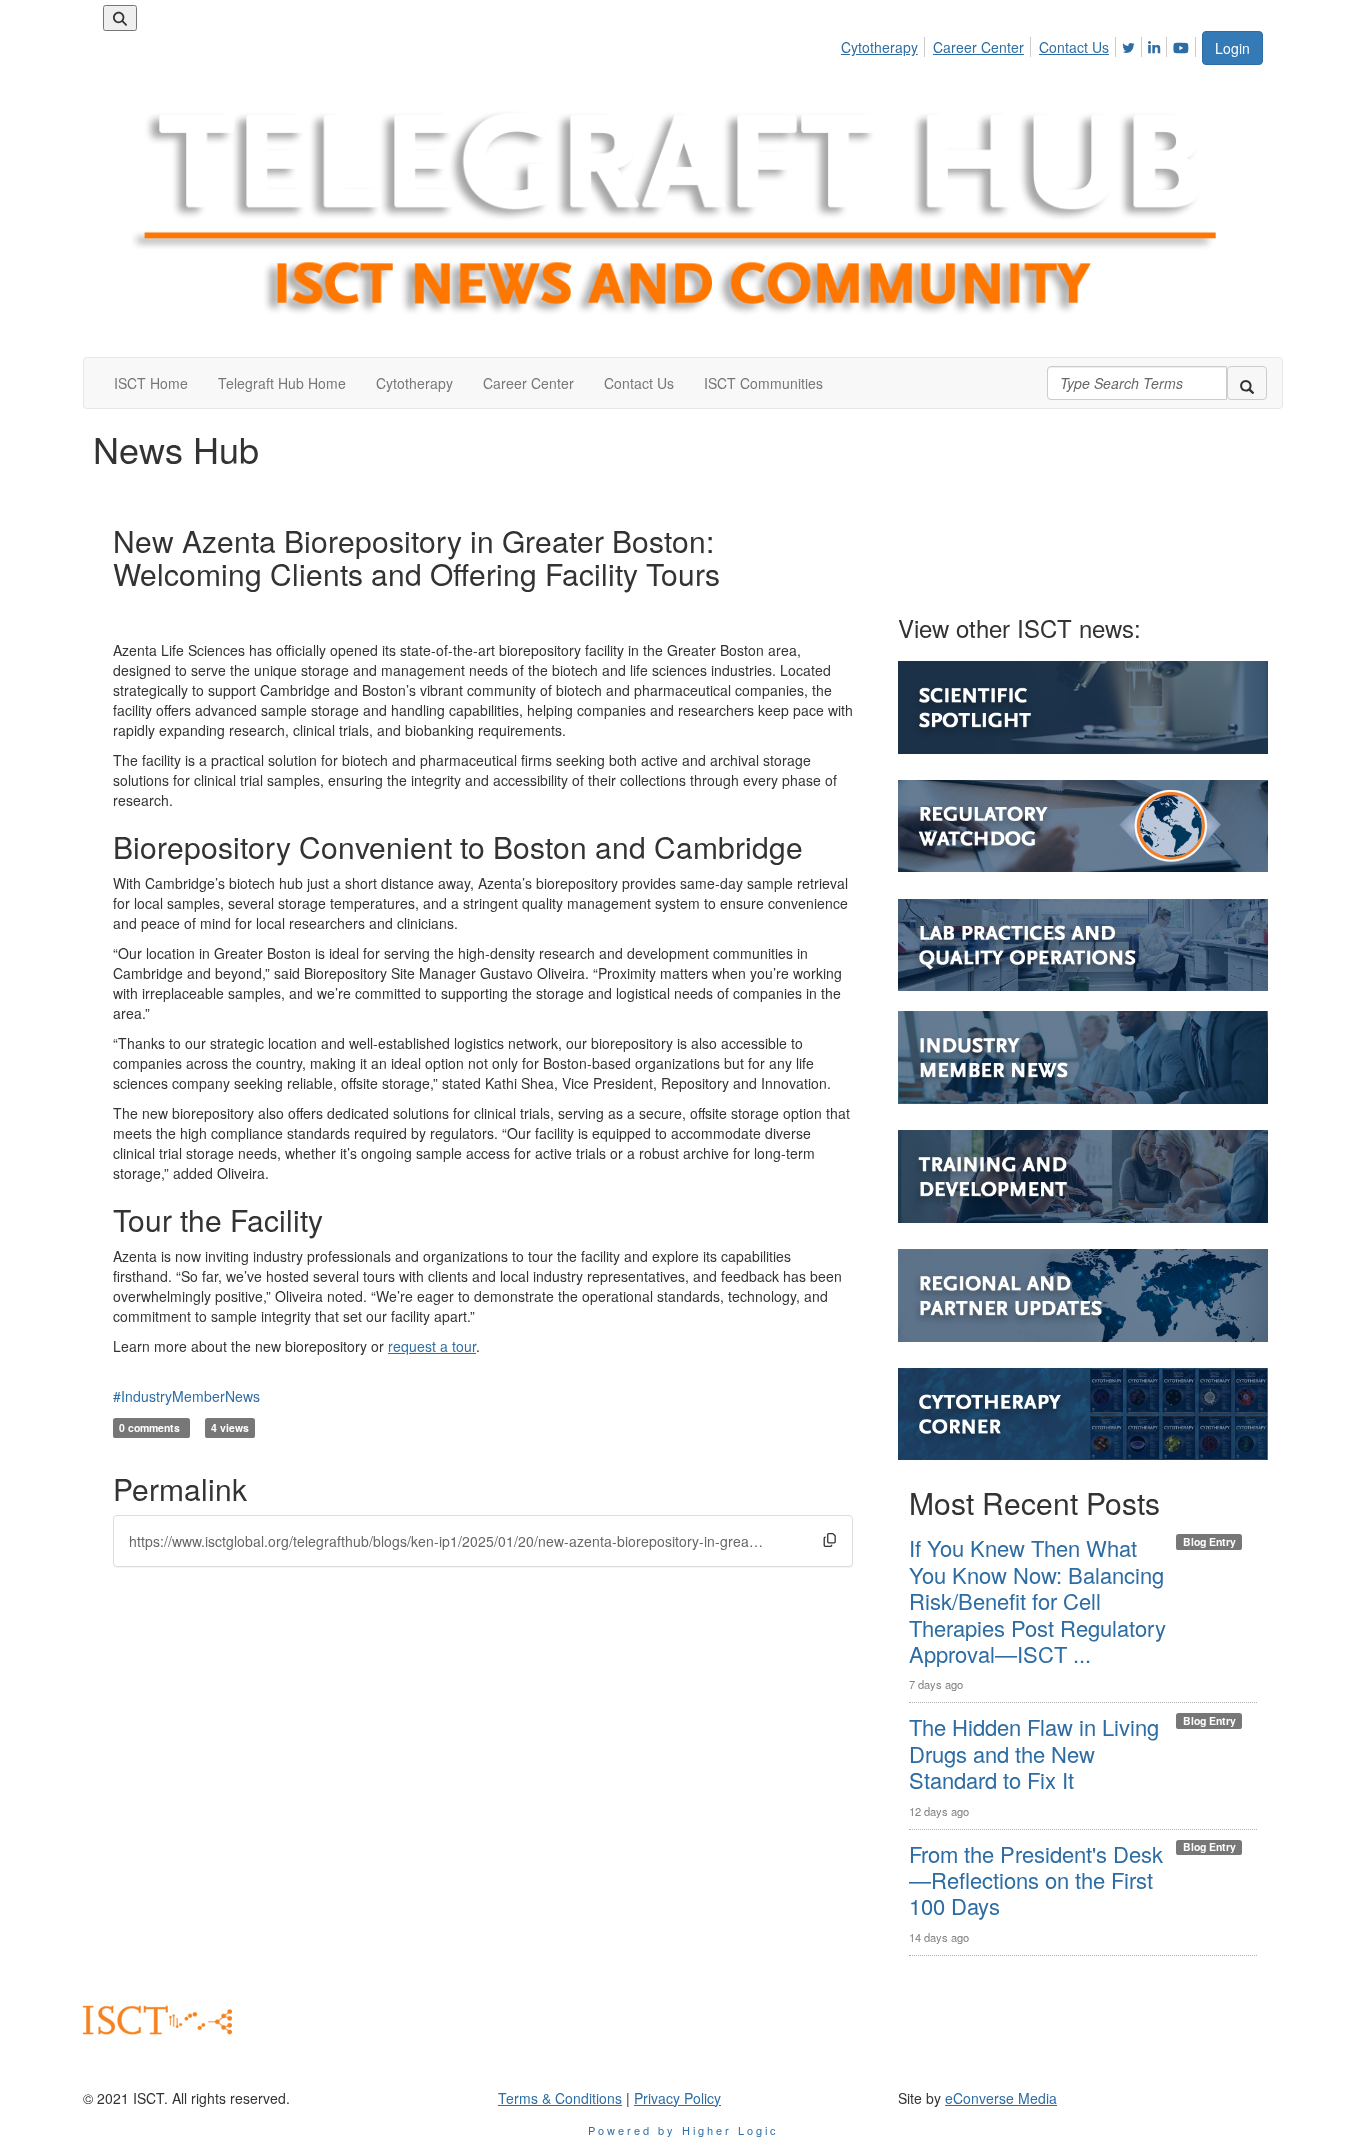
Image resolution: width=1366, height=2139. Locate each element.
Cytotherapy (879, 47)
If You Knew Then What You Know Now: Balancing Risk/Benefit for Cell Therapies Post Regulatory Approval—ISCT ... (1037, 1600)
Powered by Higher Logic (683, 2130)
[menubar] (1020, 44)
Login (1232, 48)
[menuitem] (885, 44)
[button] (829, 1539)
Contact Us (1074, 47)
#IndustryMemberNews (186, 1396)
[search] (1247, 383)
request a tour (432, 1346)
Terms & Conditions (560, 2098)
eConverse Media (1001, 2098)
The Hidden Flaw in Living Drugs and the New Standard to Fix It (1034, 1753)
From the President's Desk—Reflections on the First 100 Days (1036, 1880)
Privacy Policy (677, 2098)
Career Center (978, 47)
